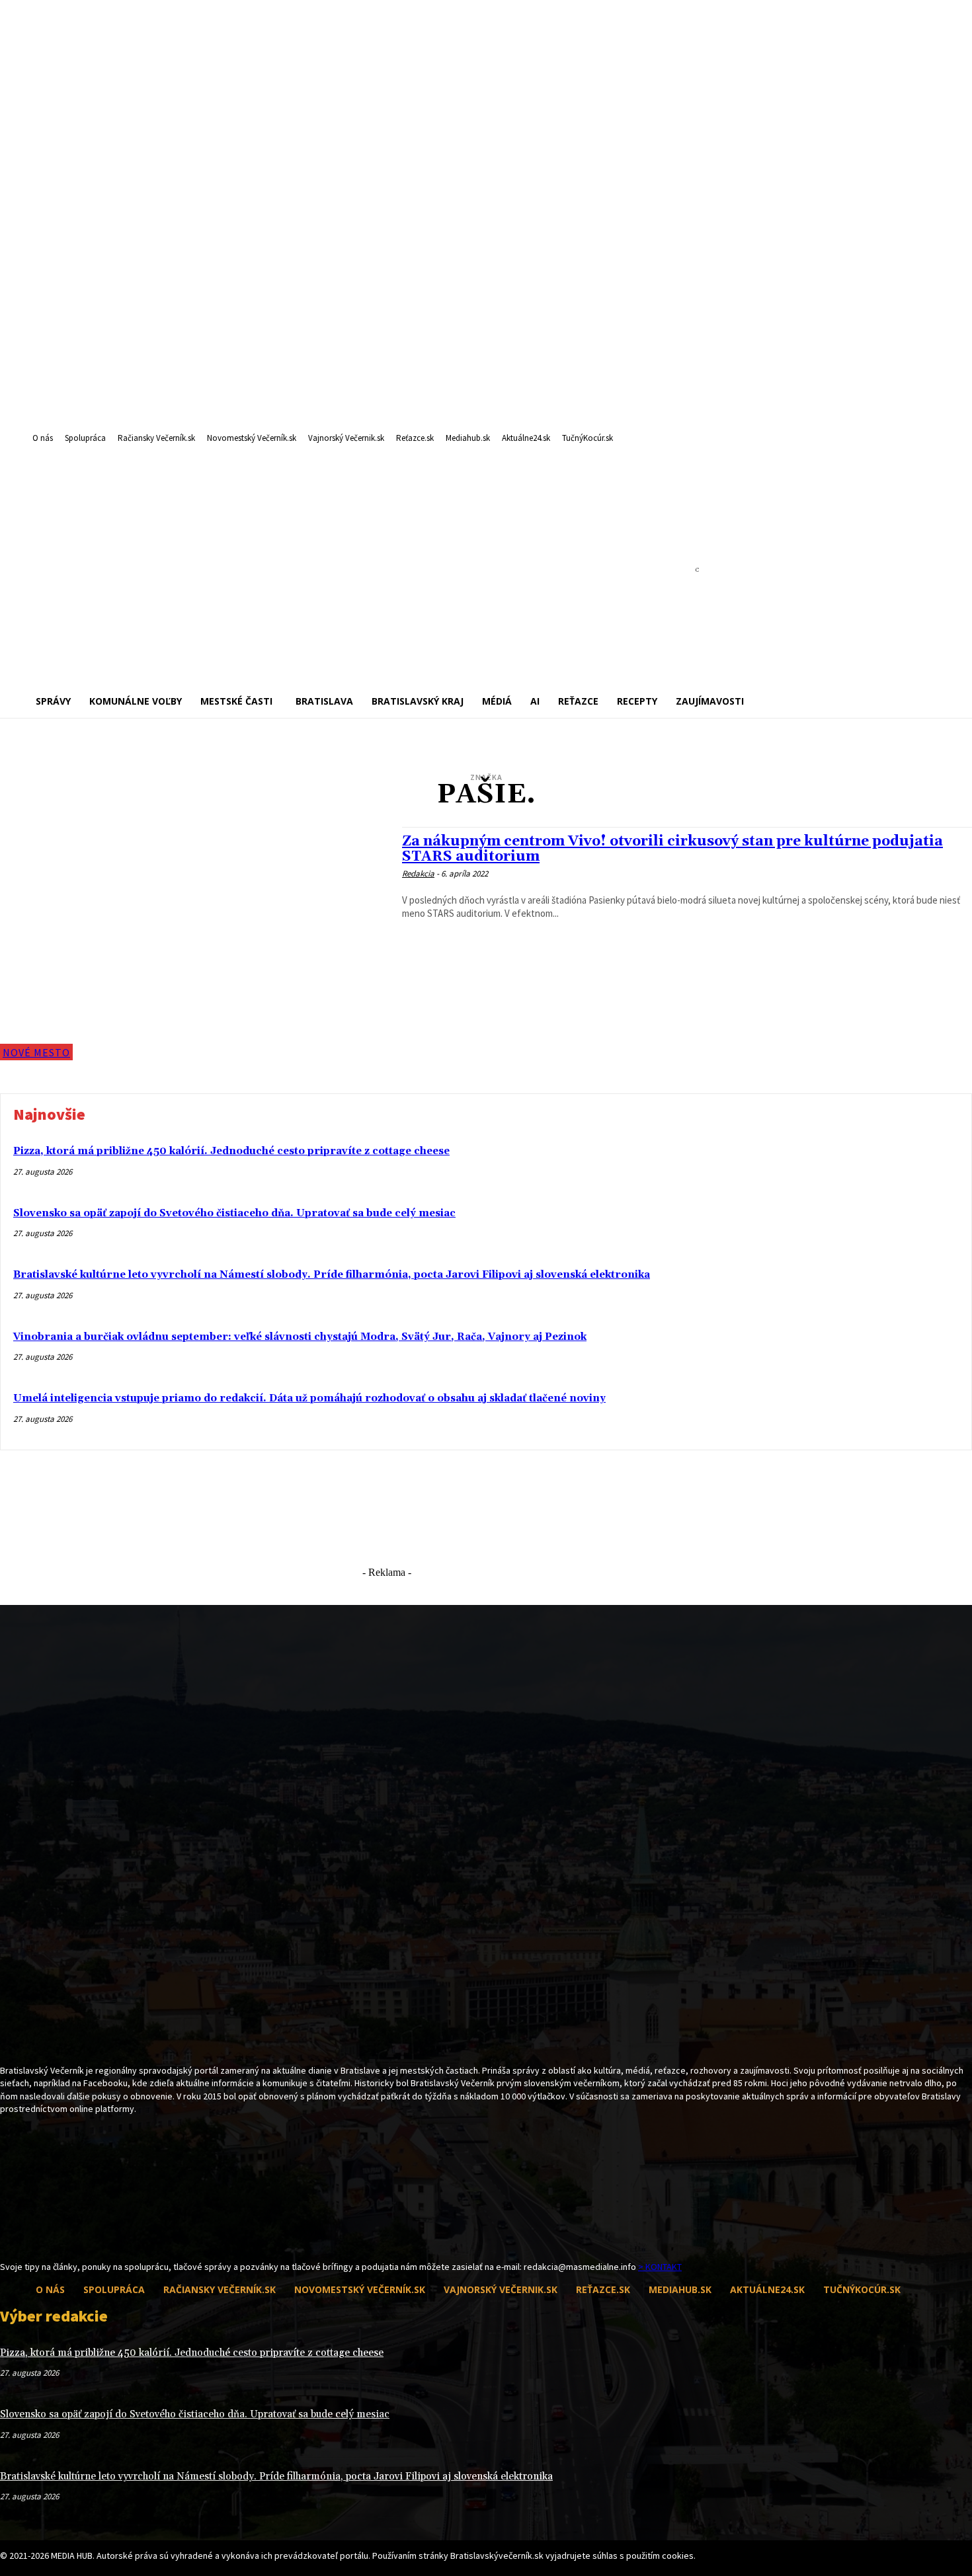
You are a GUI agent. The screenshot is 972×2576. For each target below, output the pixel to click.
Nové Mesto (36, 1052)
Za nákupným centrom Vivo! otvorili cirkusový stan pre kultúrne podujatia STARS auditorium (672, 849)
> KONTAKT (660, 2267)
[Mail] (31, 2236)
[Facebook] (8, 2236)
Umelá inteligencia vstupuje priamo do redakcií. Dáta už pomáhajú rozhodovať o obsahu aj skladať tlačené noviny (309, 1398)
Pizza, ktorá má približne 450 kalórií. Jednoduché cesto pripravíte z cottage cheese (231, 1151)
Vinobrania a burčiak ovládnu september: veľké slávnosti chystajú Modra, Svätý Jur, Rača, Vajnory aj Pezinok (300, 1337)
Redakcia (418, 874)
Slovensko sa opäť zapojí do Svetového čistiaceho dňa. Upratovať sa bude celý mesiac (234, 1213)
